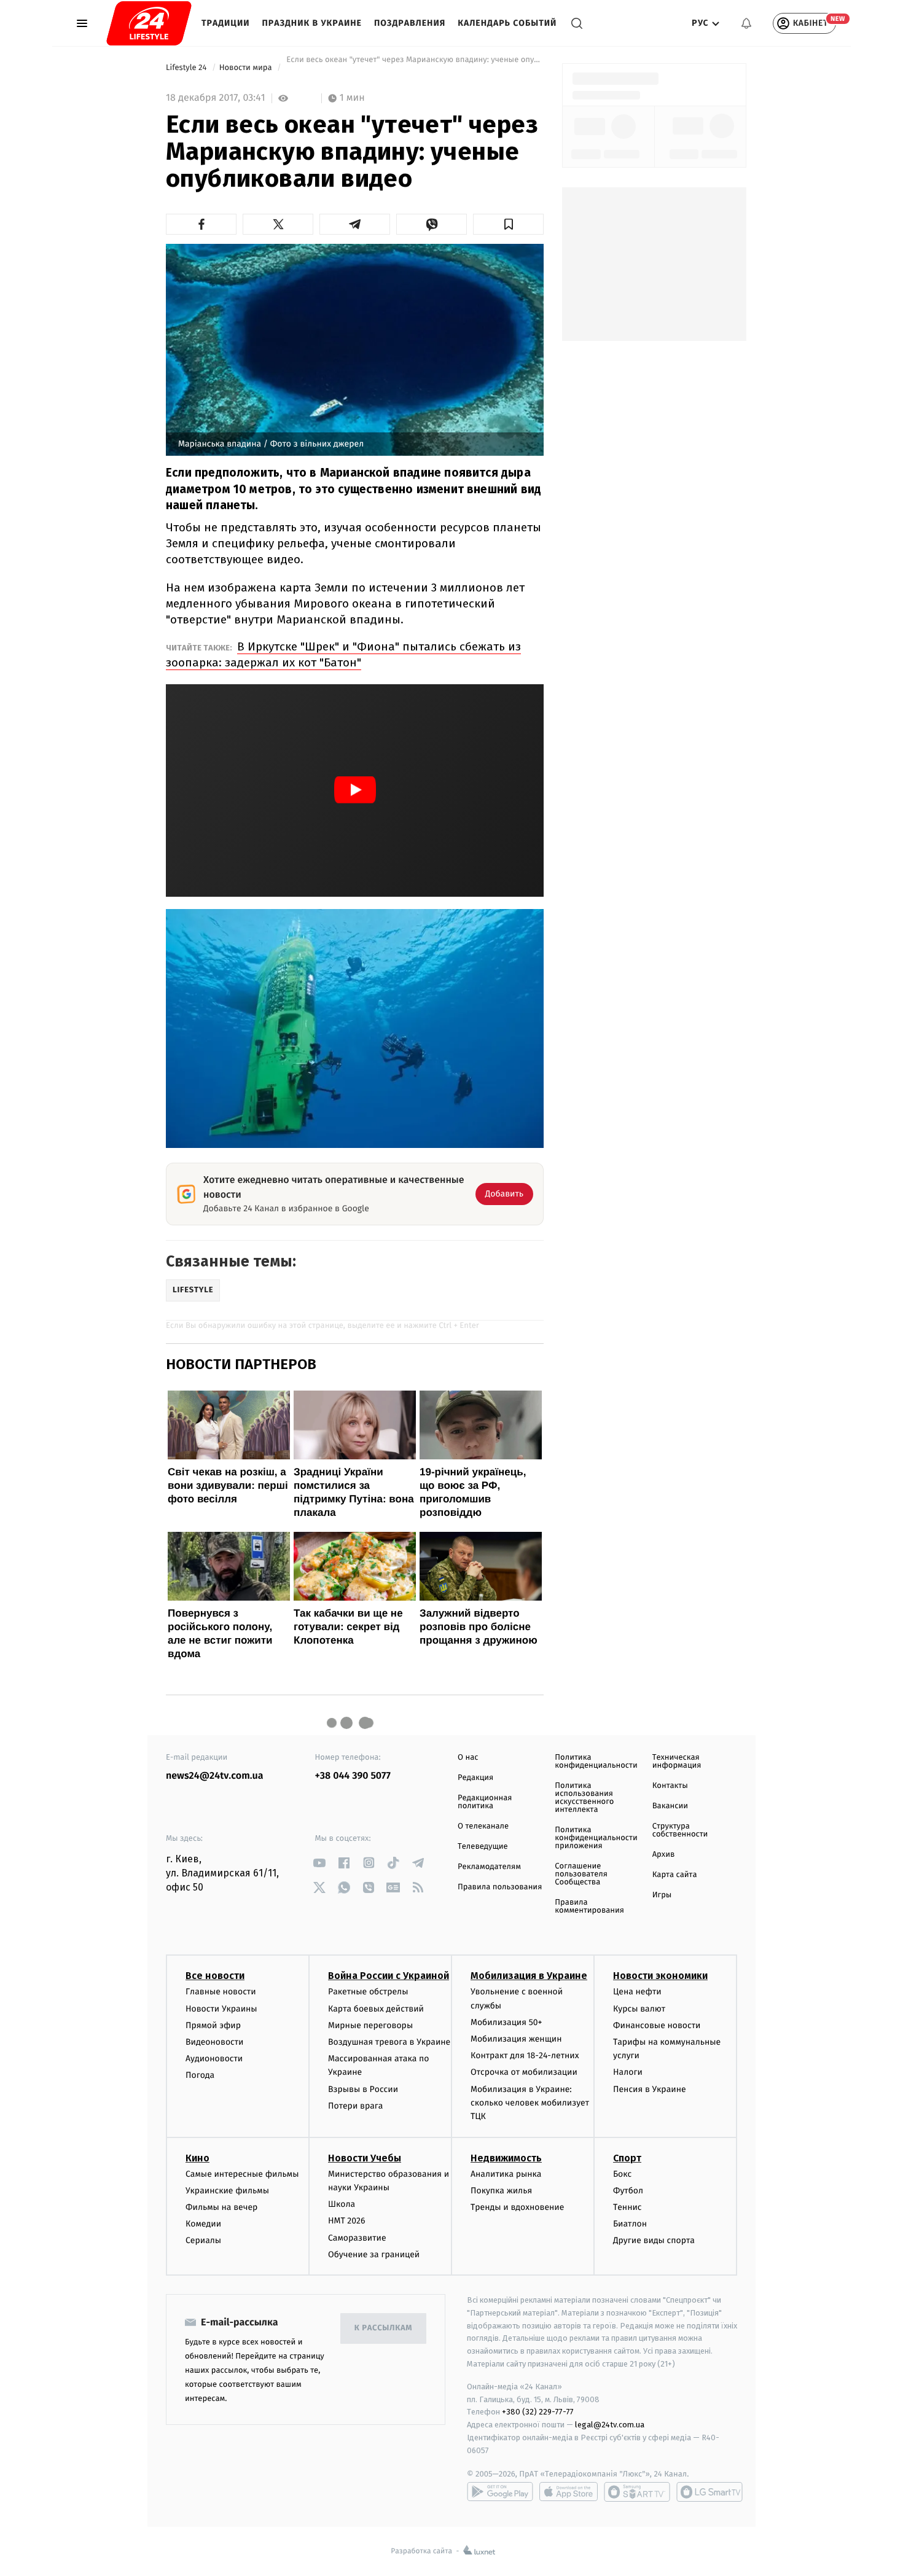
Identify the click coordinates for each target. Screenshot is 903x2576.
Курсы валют (639, 2009)
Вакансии (670, 1806)
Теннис (627, 2207)
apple (569, 2492)
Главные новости (221, 1992)
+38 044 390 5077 (353, 1776)
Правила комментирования (589, 1907)
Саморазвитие (357, 2238)
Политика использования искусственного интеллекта (584, 1798)
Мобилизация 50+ (506, 2022)
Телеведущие (483, 1847)
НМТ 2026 (347, 2221)
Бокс (622, 2174)
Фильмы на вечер (221, 2207)
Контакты (670, 1786)
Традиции (226, 23)
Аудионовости (214, 2059)
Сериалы (203, 2240)
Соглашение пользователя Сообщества (581, 1874)
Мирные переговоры (370, 2025)
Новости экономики (660, 1976)
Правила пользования (500, 1887)
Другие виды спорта (654, 2240)
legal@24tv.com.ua (610, 2425)
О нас (468, 1758)
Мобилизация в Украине (529, 1976)
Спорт (627, 2158)
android (500, 2492)
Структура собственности (680, 1830)
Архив (664, 1855)
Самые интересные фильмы (242, 2174)
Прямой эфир (213, 2025)
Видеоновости (215, 2042)
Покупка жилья (501, 2191)
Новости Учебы (365, 2158)
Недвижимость (506, 2158)
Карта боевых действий (376, 2009)
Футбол (628, 2191)
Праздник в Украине (312, 23)
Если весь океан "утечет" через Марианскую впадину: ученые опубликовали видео (414, 68)
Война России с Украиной (389, 1976)
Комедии (203, 2224)
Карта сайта (675, 1875)
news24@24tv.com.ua (215, 1776)
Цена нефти (637, 1992)
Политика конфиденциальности (596, 1762)
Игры (662, 1895)
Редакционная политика (485, 1802)
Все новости (215, 1976)
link (320, 1863)
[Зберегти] (508, 224)
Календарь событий (507, 23)
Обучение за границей (374, 2254)
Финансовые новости (657, 2025)
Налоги (628, 2072)
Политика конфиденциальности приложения (596, 1838)
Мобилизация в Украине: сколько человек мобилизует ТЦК (530, 2103)
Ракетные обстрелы (368, 1992)
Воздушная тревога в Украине (389, 2042)
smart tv (637, 2492)
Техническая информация (677, 1762)
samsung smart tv (709, 2492)
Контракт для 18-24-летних (525, 2055)
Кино (197, 2158)
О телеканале (483, 1826)
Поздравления (410, 23)
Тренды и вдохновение (517, 2207)
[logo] (149, 23)
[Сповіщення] (746, 23)
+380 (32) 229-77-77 (538, 2412)
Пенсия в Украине (650, 2089)
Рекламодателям (489, 1867)
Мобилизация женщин (516, 2039)
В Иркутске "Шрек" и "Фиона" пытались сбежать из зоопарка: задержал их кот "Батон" (343, 654)
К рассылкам (383, 2328)
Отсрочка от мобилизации (524, 2072)
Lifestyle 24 (187, 68)
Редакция (475, 1778)
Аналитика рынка (506, 2174)
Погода (200, 2075)
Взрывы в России (363, 2089)
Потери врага (355, 2106)
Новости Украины (221, 2009)
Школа (342, 2204)
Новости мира (247, 68)
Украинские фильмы (227, 2191)
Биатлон (630, 2224)
